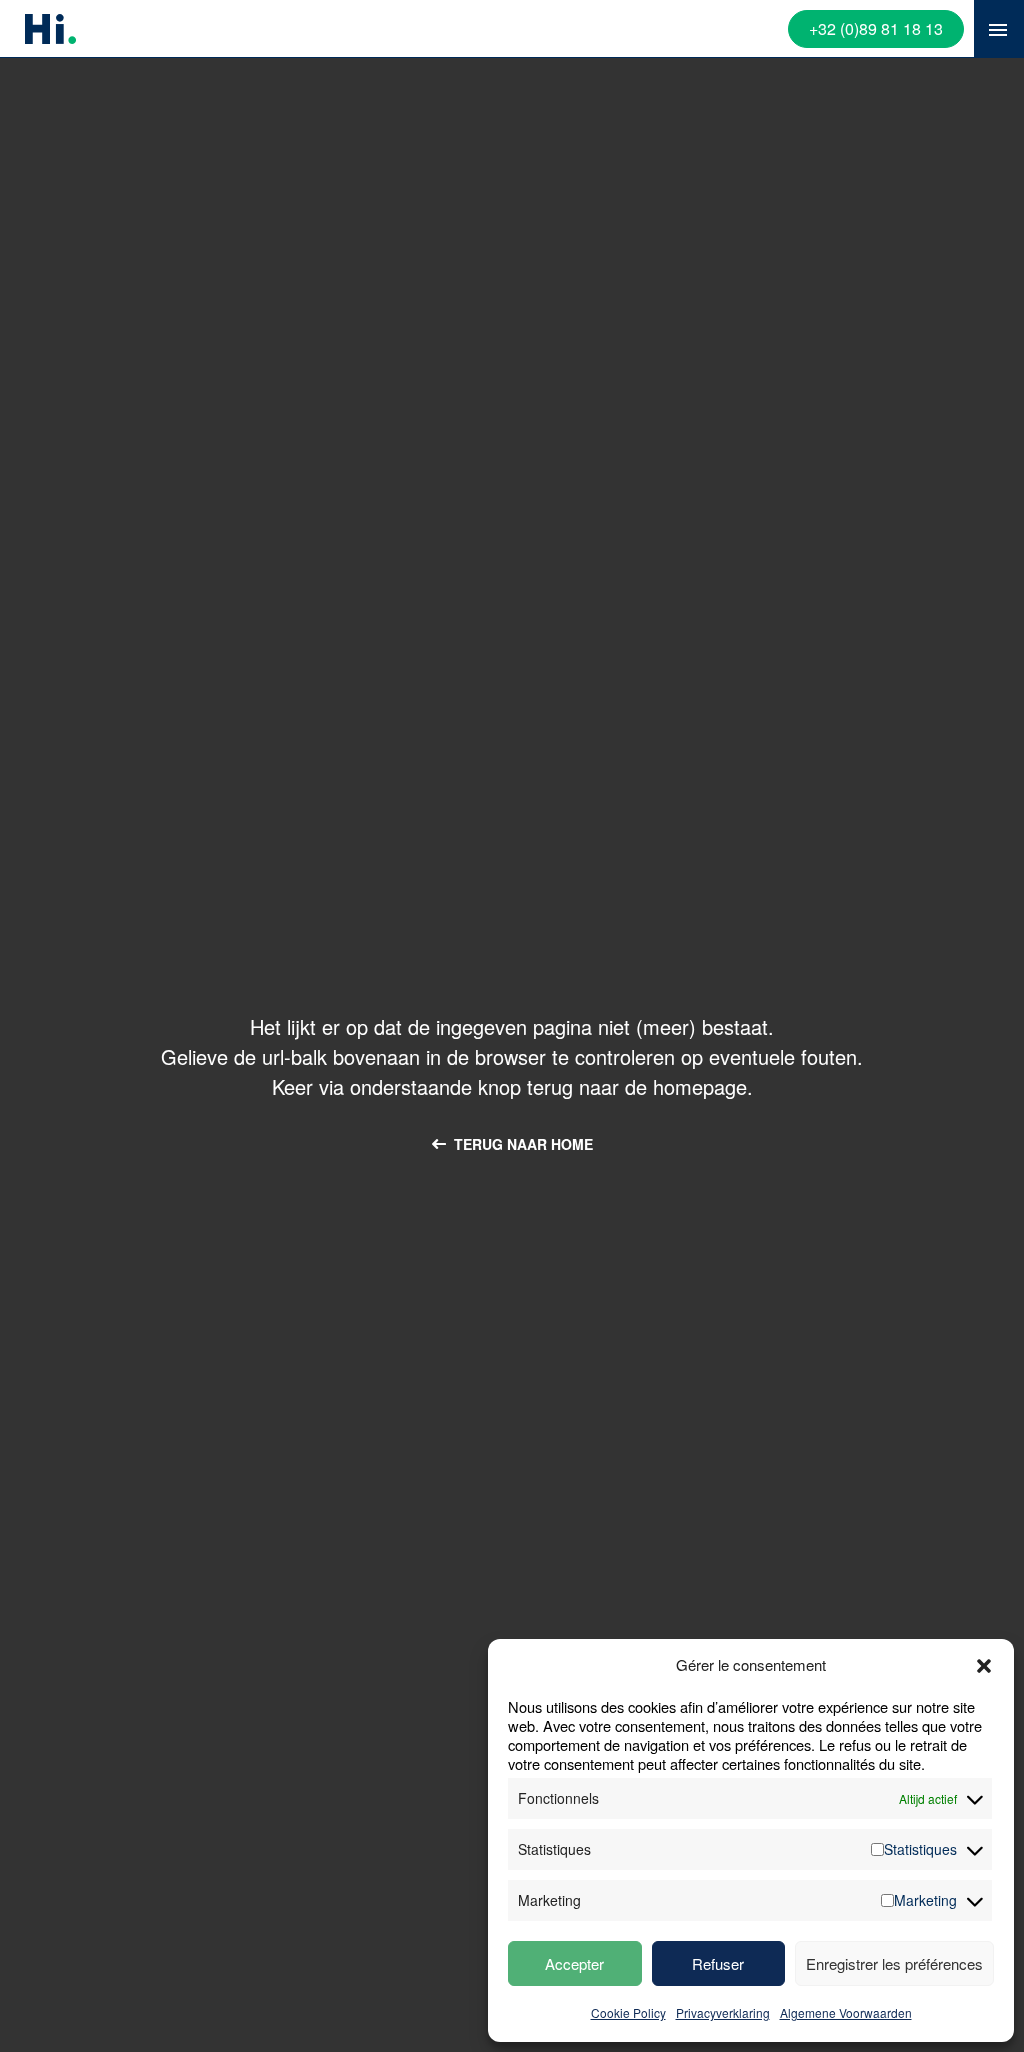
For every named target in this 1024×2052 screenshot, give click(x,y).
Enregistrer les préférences (894, 1963)
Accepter (574, 1963)
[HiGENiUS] (50, 24)
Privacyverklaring (723, 2012)
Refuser (718, 1963)
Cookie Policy (628, 2012)
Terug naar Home (523, 1144)
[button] (984, 1666)
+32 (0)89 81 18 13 (876, 28)
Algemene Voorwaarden (846, 2012)
